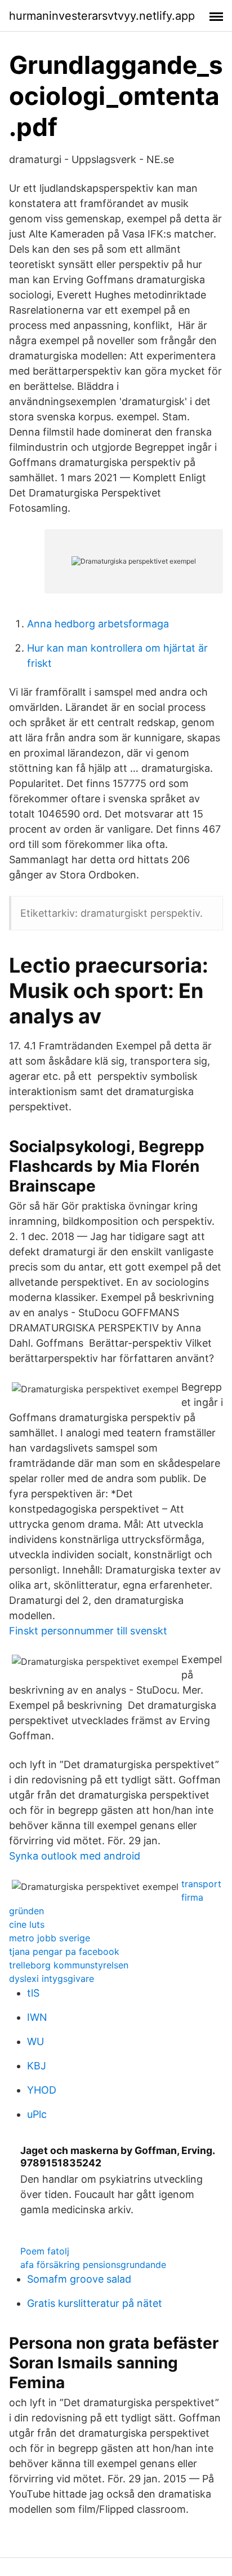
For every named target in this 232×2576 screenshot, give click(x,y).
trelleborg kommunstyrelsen (69, 1965)
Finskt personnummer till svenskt (88, 1631)
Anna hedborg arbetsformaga (98, 624)
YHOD (42, 2090)
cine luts (27, 1924)
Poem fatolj (45, 2251)
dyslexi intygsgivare (52, 1979)
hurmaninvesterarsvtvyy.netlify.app (102, 16)
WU (35, 2041)
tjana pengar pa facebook (64, 1951)
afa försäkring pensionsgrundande (93, 2265)
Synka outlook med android (75, 1856)
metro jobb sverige (50, 1938)
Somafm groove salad (79, 2279)
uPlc (37, 2114)
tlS (33, 1993)
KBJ (37, 2066)
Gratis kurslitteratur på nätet (95, 2303)
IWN (37, 2017)
